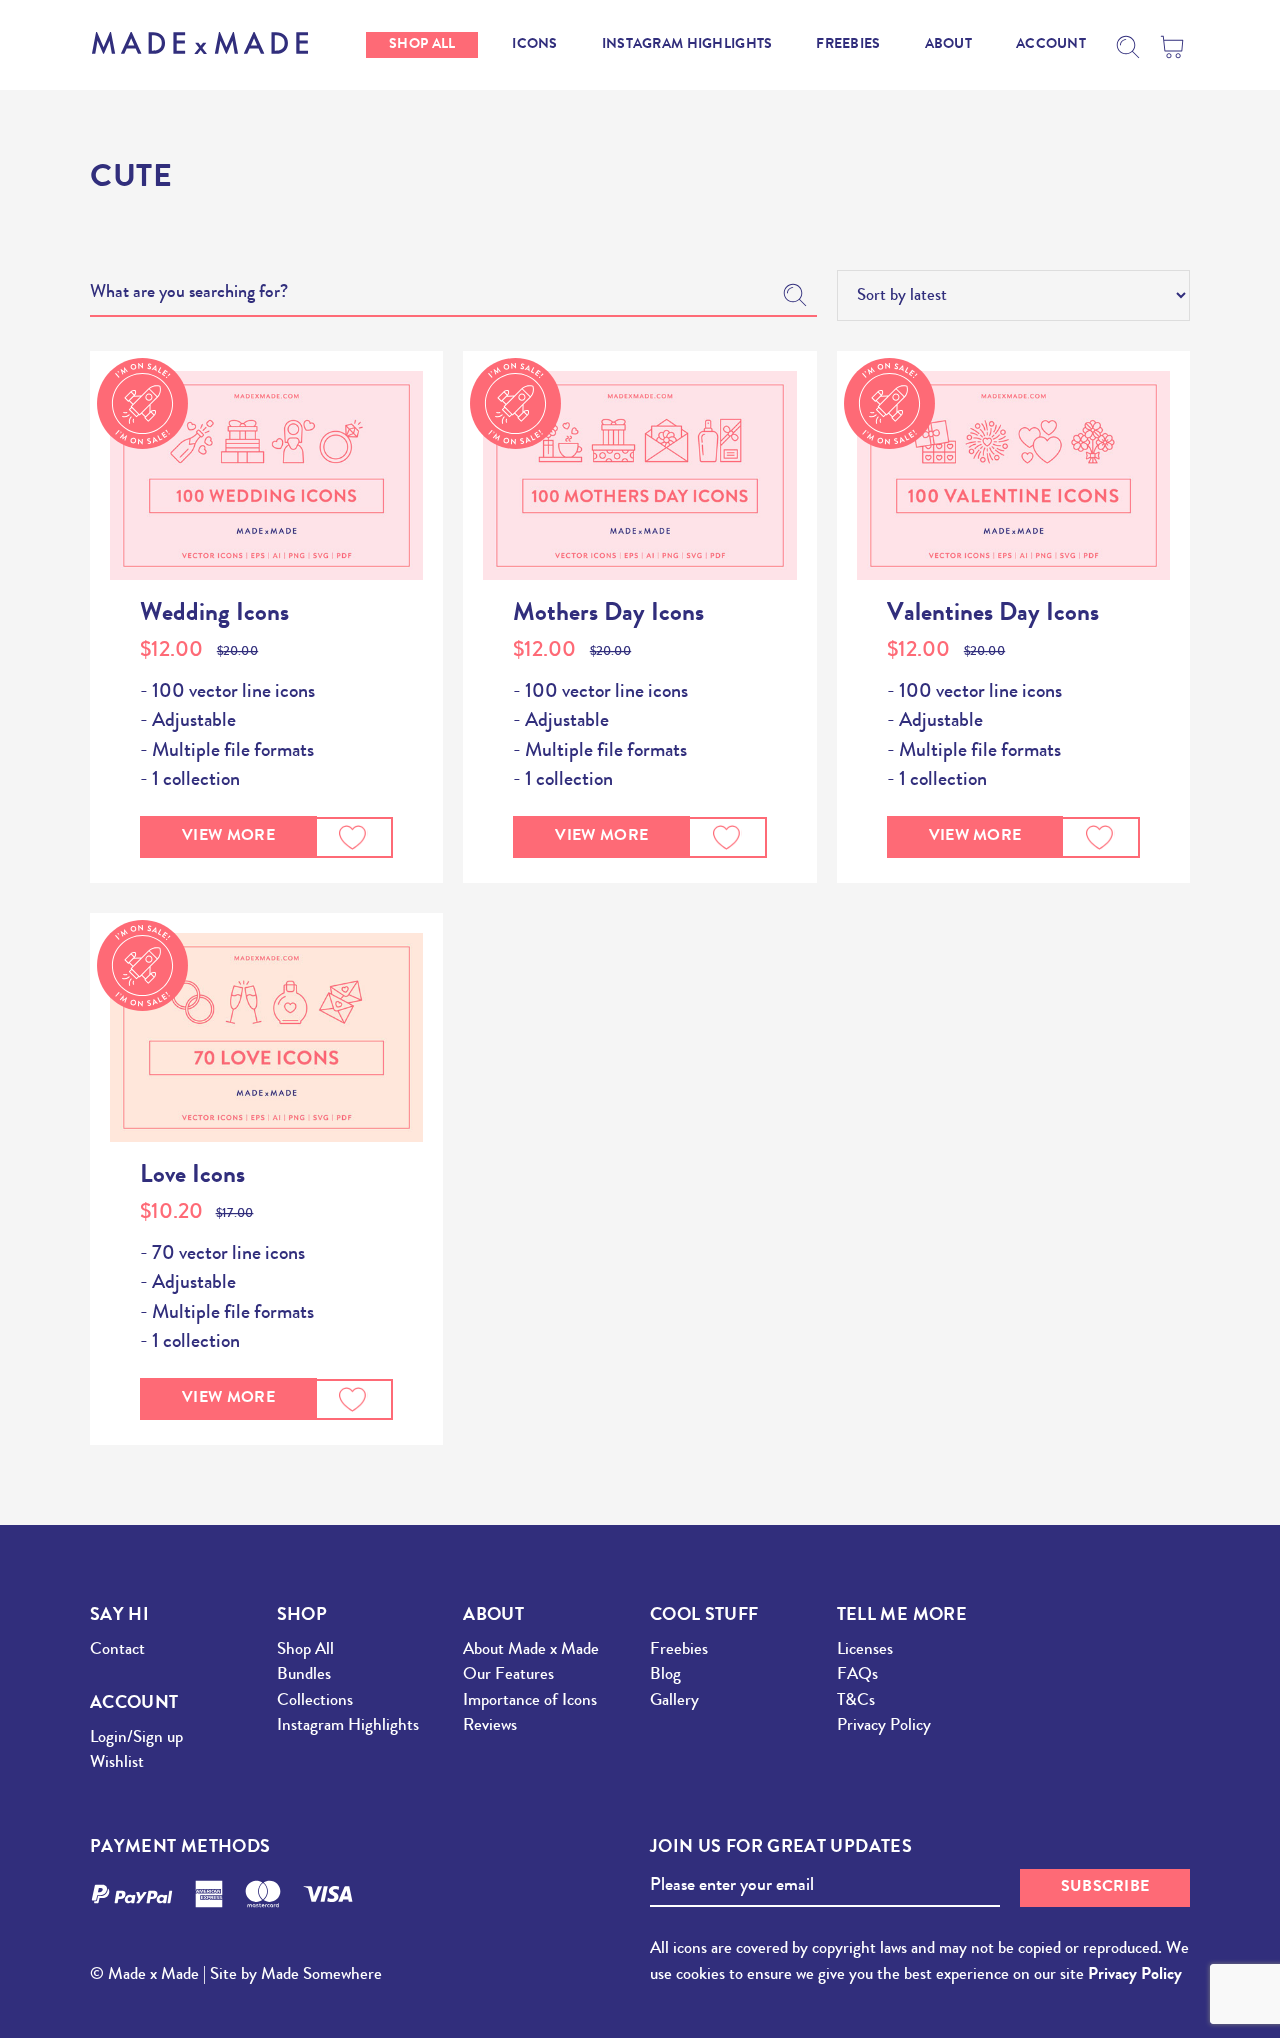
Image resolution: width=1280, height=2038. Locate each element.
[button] (353, 837)
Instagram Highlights (348, 1726)
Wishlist (117, 1763)
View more (228, 837)
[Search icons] (1128, 47)
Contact (117, 1650)
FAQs (857, 1675)
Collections (315, 1701)
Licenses (865, 1650)
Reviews (490, 1726)
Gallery (674, 1701)
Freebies (679, 1650)
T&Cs (856, 1701)
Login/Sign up (136, 1738)
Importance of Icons (530, 1701)
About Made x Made (531, 1650)
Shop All (305, 1650)
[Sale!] (266, 475)
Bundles (304, 1675)
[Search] (795, 295)
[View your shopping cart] (1175, 47)
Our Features (508, 1675)
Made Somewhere (321, 1975)
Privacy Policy (884, 1726)
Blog (665, 1675)
